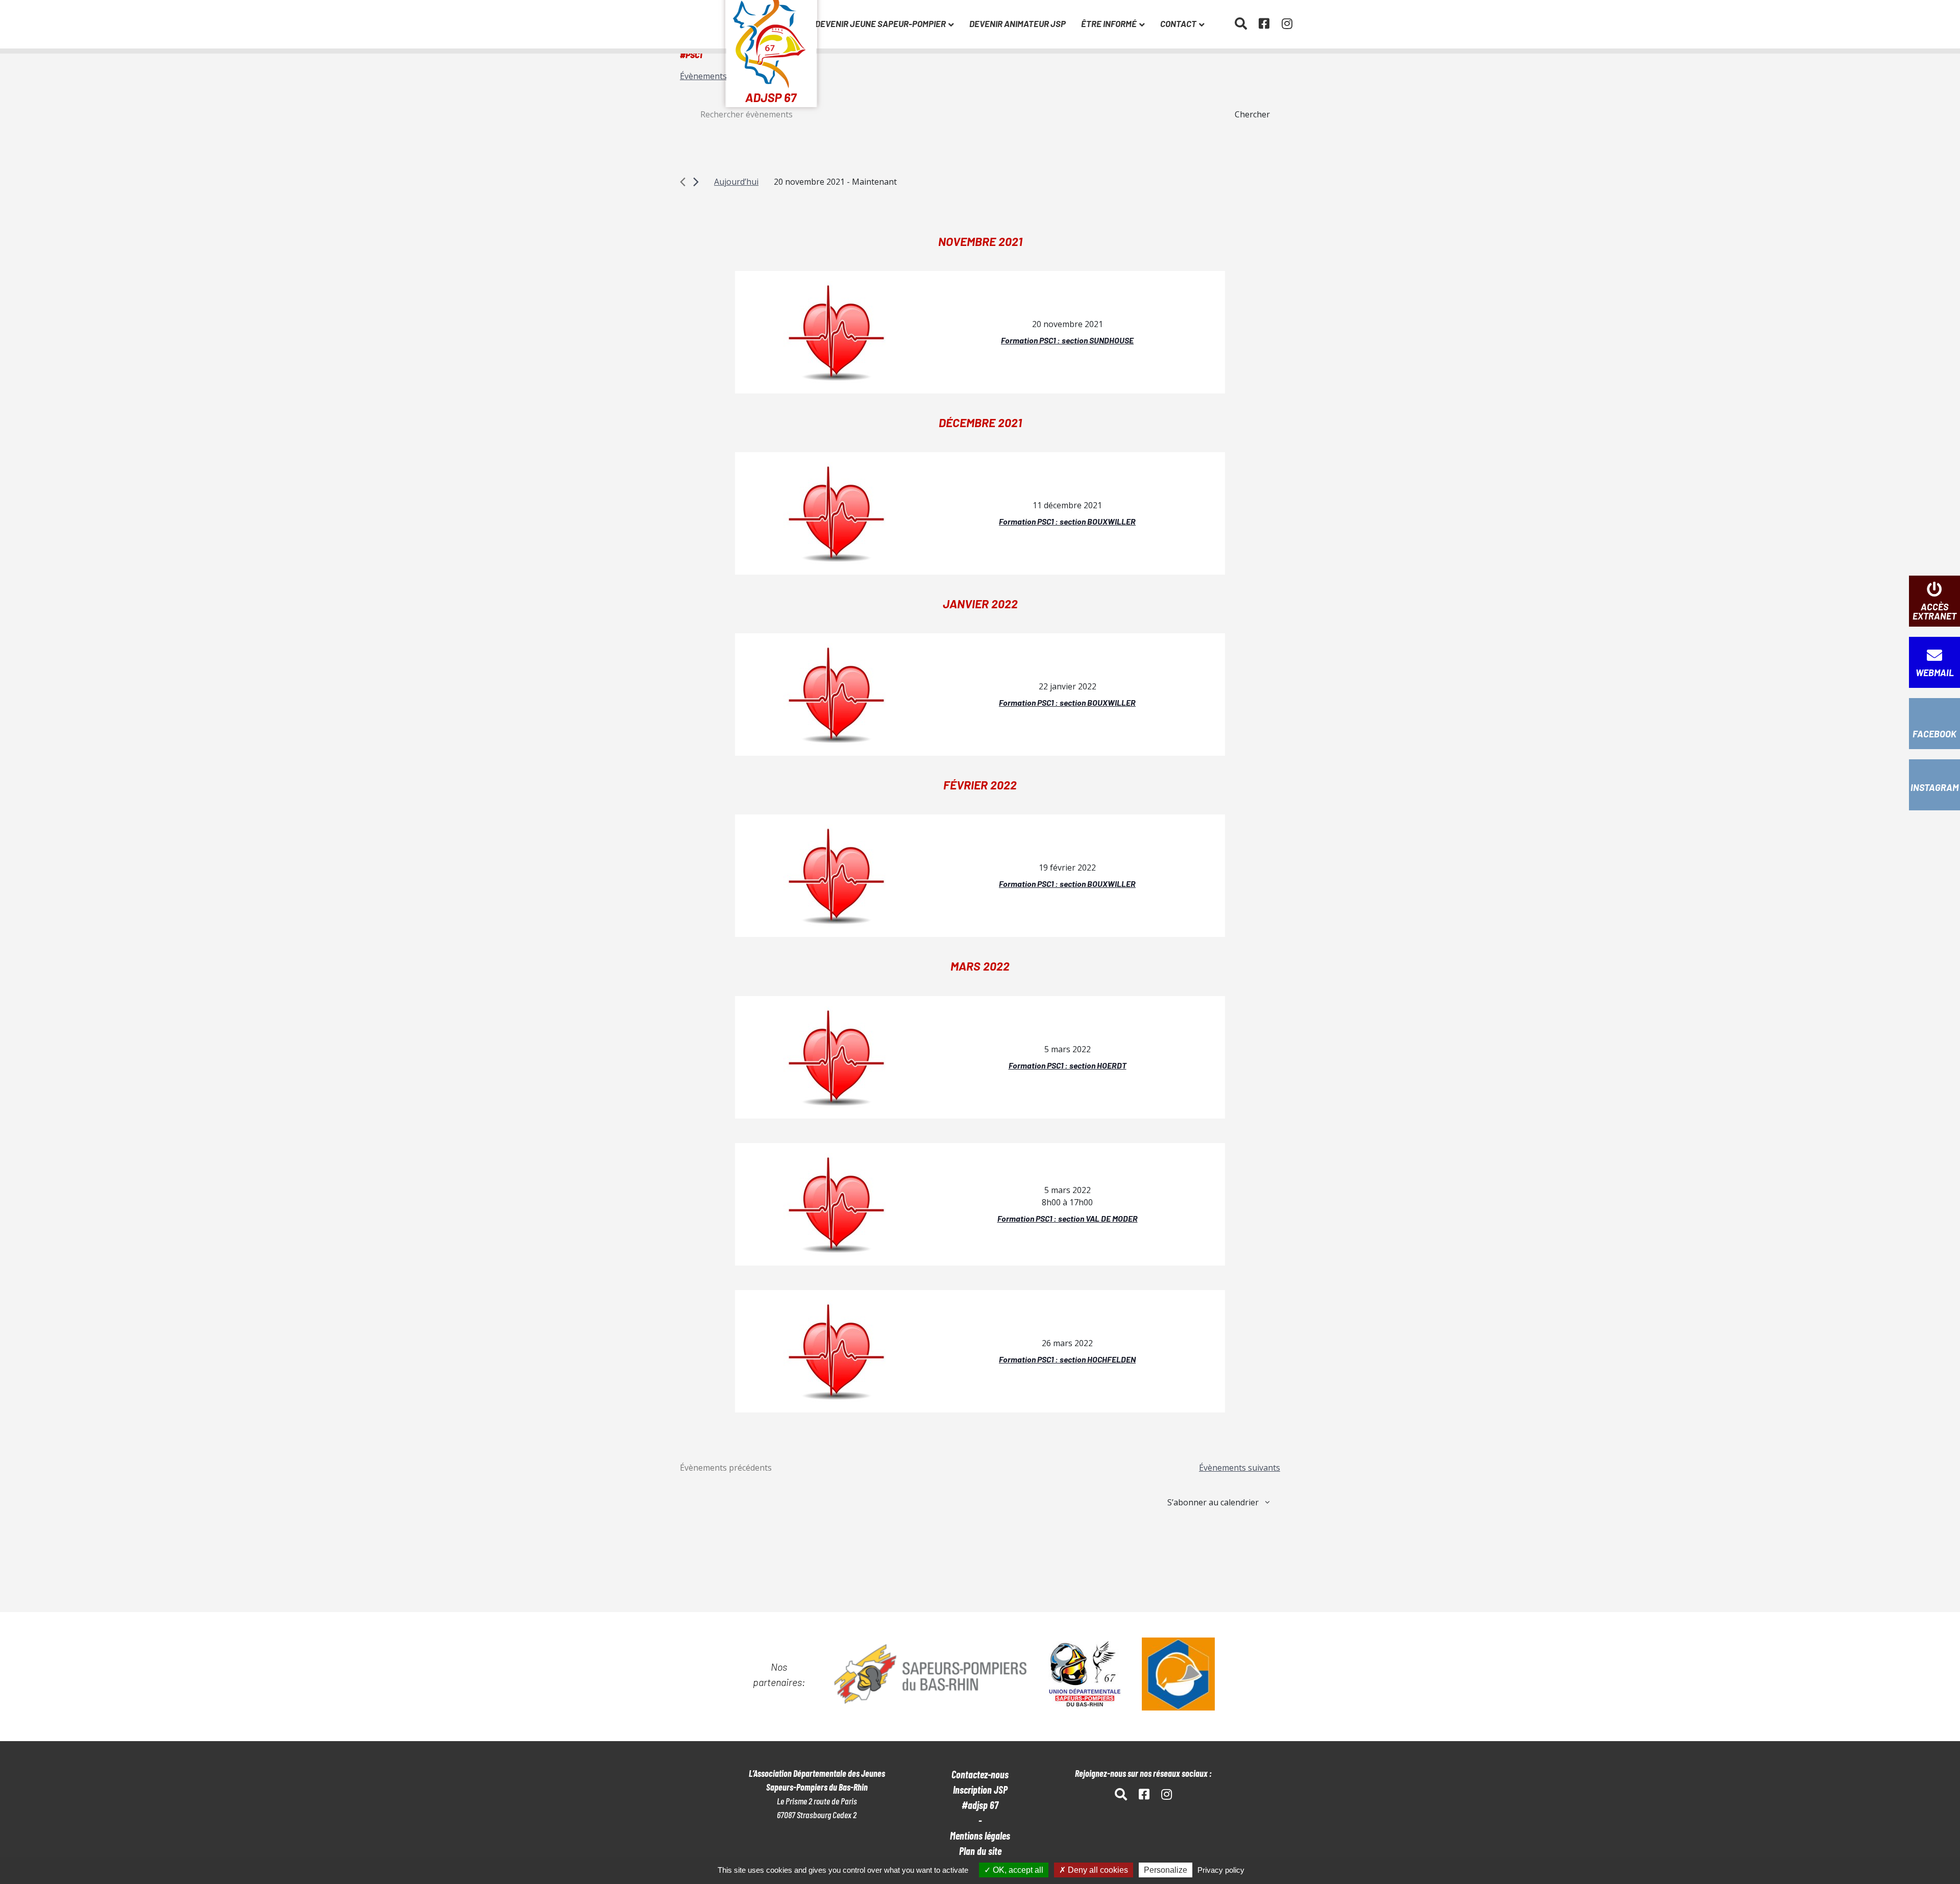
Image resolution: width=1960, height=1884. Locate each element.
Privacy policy (1221, 1870)
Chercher (1252, 114)
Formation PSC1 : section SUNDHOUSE (1067, 340)
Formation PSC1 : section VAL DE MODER (1068, 1218)
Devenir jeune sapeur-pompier (880, 23)
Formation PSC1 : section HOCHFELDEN (1067, 1359)
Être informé (1109, 23)
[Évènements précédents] (683, 182)
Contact (1178, 23)
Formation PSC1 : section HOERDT (1068, 1065)
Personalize (1166, 1870)
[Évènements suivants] (696, 182)
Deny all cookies (1097, 1870)
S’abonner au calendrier (1213, 1502)
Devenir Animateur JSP (1018, 23)
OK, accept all (1017, 1870)
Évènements (703, 76)
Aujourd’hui (736, 182)
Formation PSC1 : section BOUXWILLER (1067, 521)
